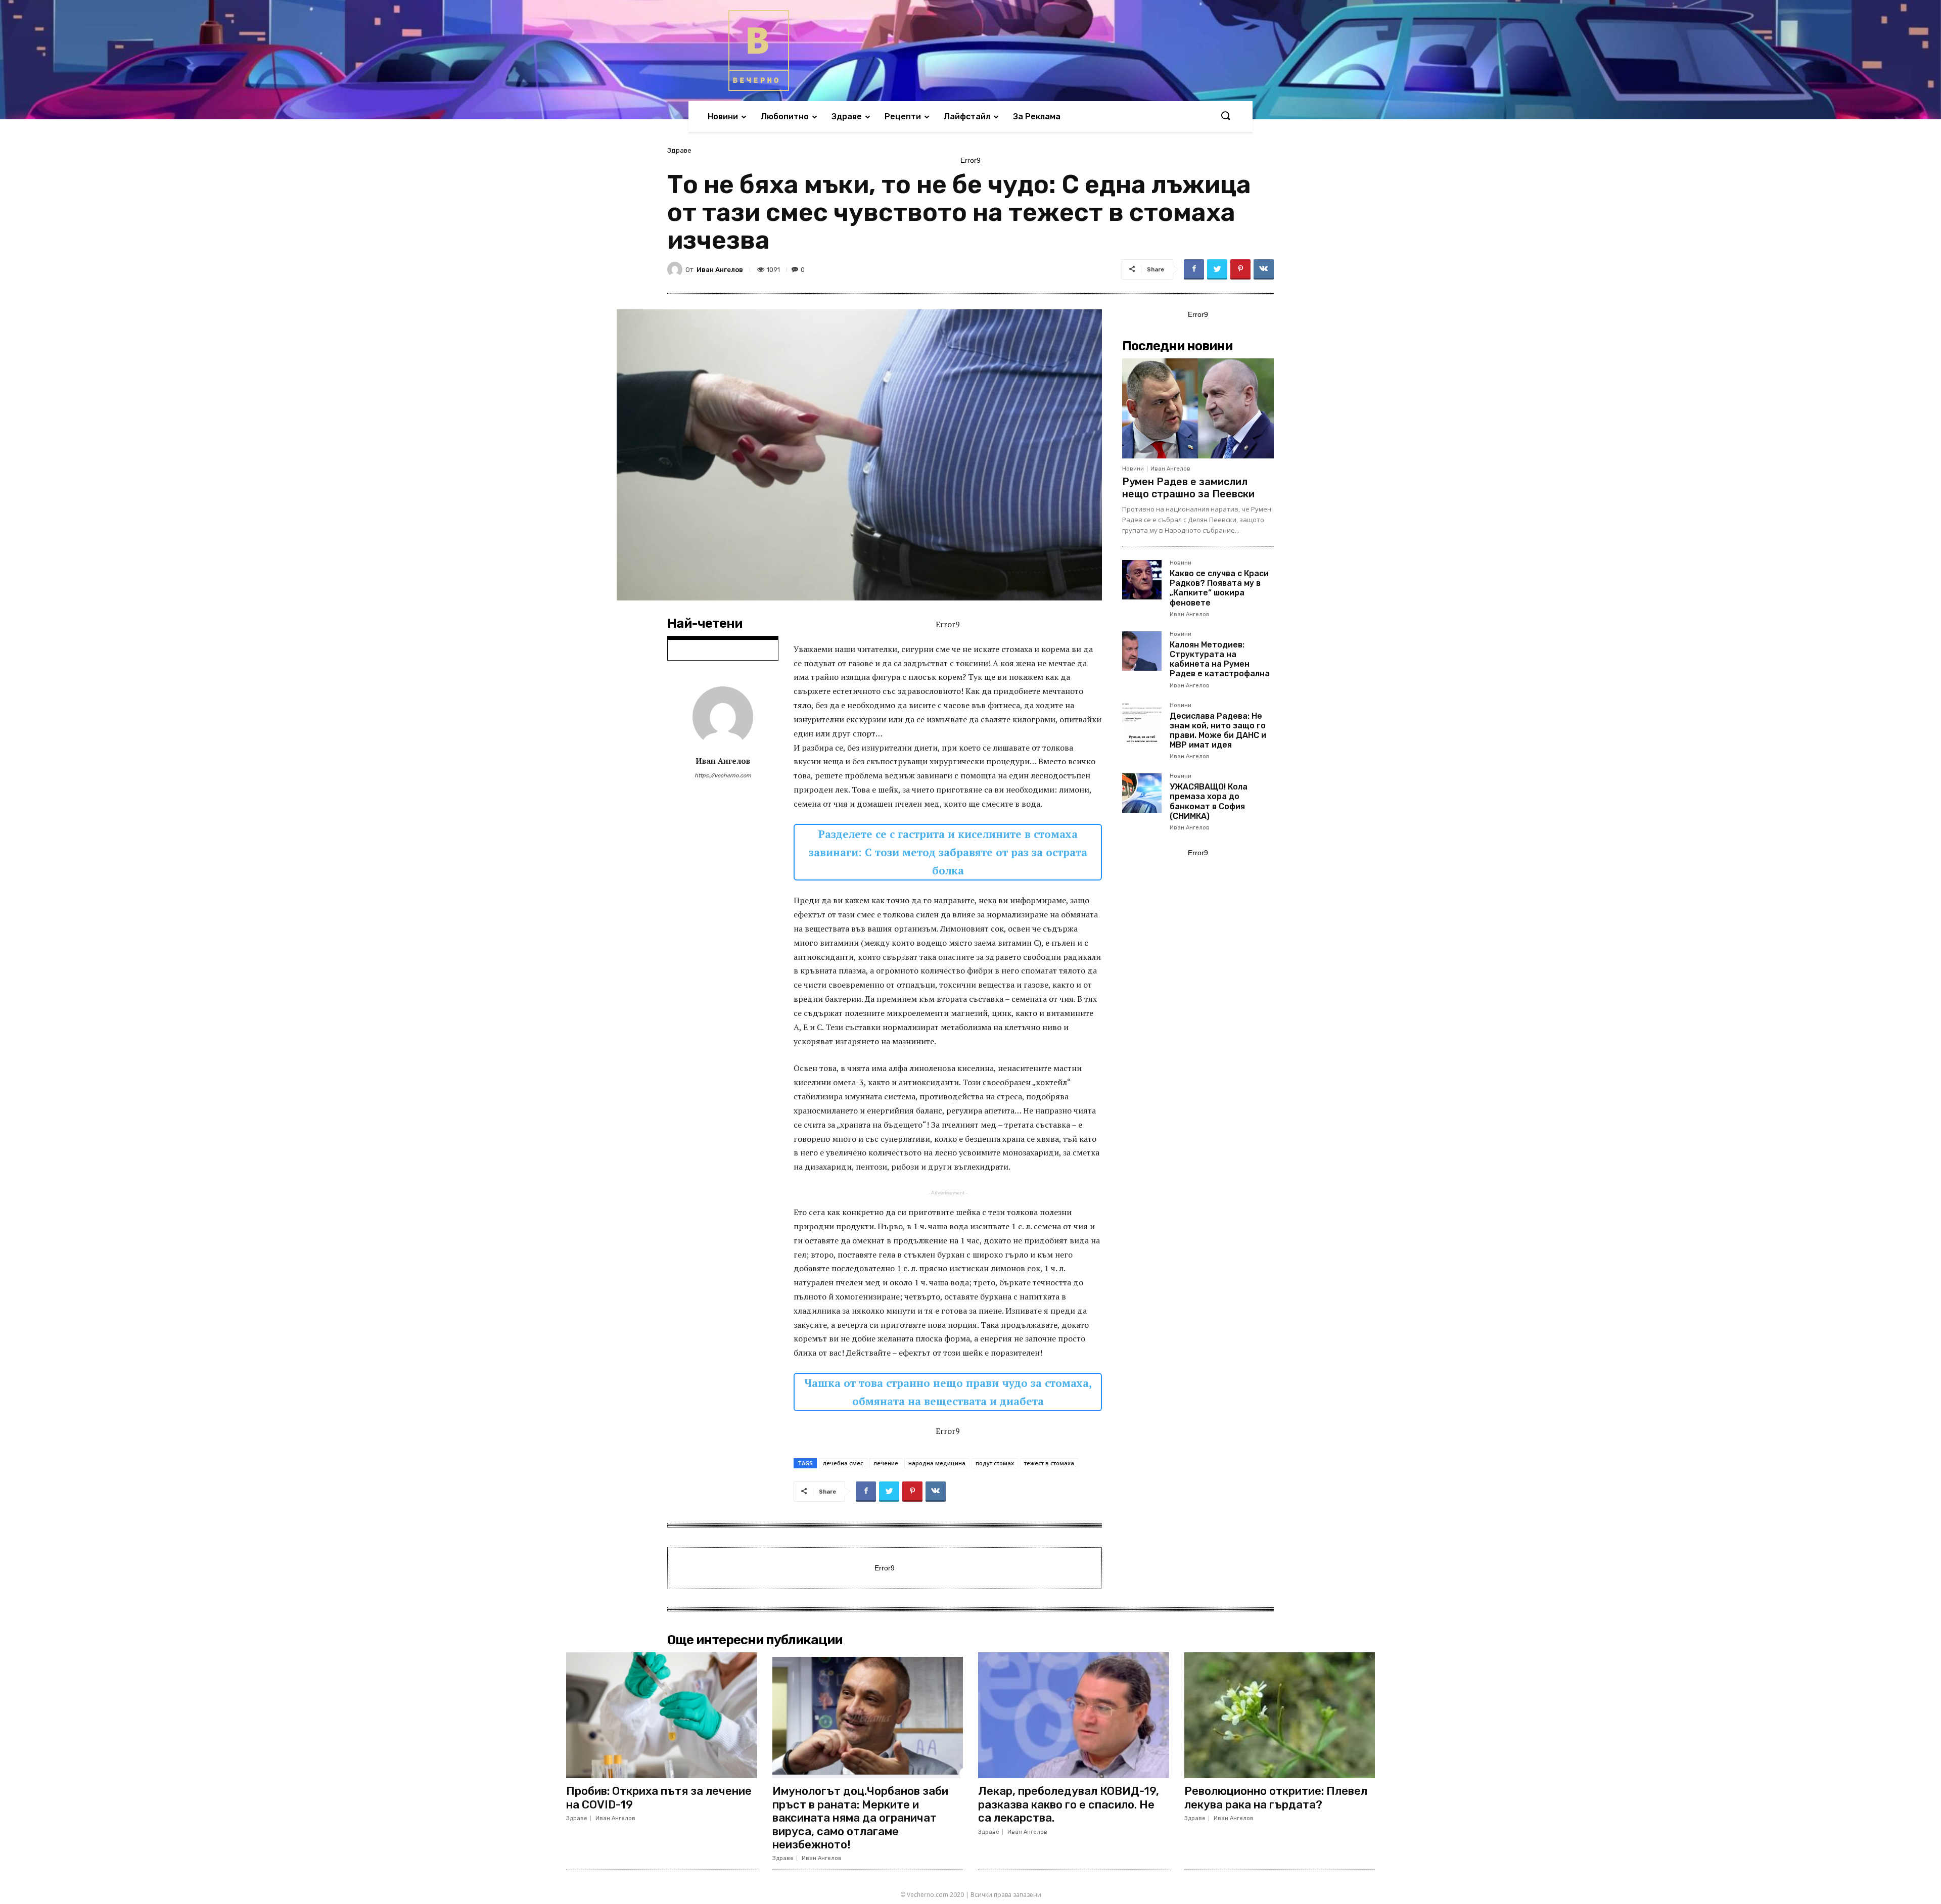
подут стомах (995, 1463)
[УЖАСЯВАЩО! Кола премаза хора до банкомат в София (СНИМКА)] (1142, 793)
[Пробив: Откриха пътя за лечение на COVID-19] (662, 1715)
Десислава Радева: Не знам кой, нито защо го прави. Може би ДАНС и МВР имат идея (1218, 731)
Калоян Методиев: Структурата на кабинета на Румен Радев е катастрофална (1220, 659)
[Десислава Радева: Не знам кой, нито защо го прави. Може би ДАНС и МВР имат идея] (1142, 722)
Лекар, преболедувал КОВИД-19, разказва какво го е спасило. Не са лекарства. (1069, 1804)
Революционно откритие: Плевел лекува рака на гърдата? (1276, 1798)
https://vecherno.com (723, 776)
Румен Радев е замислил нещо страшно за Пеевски (1188, 488)
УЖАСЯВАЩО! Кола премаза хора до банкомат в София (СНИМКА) (1209, 801)
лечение (886, 1463)
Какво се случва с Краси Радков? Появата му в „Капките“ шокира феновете (1219, 588)
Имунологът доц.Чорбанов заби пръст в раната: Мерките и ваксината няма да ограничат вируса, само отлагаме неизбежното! (860, 1818)
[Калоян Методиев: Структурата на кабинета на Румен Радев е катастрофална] (1142, 651)
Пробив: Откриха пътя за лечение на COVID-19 (659, 1798)
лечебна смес (843, 1463)
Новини (1133, 469)
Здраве (679, 150)
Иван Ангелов (720, 270)
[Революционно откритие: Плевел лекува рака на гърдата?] (1280, 1715)
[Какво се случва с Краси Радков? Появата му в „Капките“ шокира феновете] (1142, 580)
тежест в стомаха (1049, 1463)
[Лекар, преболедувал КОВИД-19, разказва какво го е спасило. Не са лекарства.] (1074, 1715)
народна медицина (937, 1463)
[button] (1225, 116)
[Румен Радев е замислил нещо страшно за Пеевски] (1198, 408)
